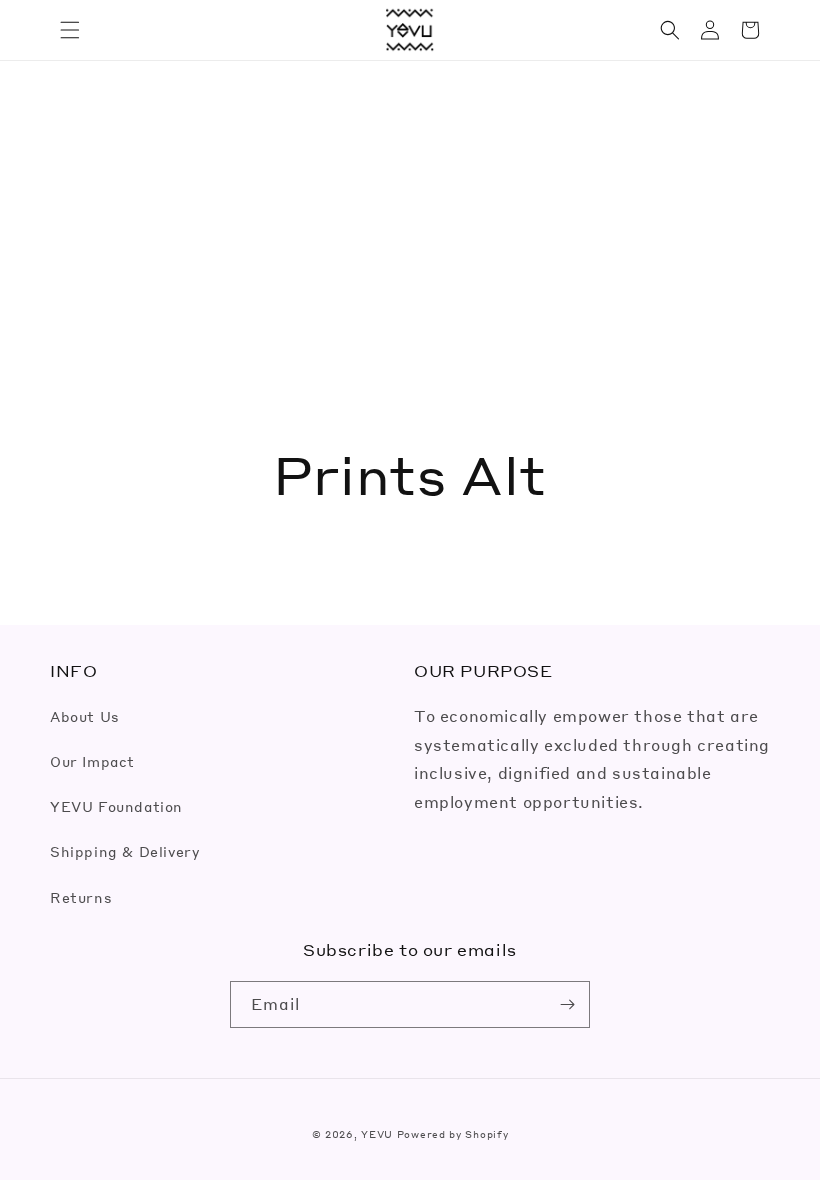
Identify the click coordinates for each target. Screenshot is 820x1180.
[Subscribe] (567, 1004)
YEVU (377, 1134)
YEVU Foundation (116, 806)
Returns (81, 897)
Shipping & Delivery (124, 851)
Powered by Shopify (453, 1134)
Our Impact (92, 761)
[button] (70, 30)
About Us (85, 716)
